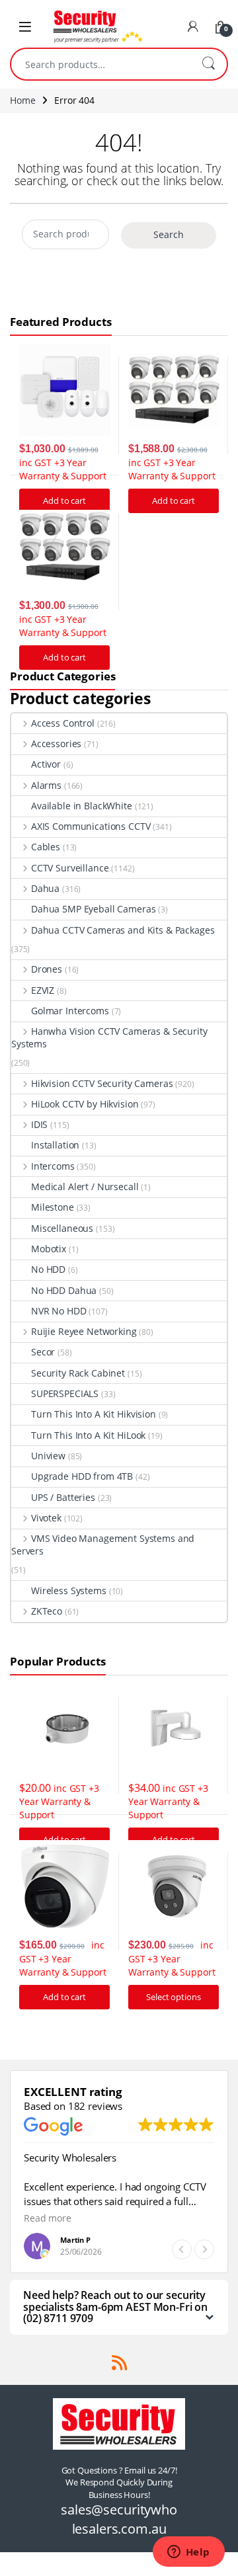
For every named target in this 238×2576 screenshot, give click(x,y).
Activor (46, 764)
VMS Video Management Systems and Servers (103, 1545)
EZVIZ (43, 990)
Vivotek (46, 1518)
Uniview (48, 1456)
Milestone (53, 1207)
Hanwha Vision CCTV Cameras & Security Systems (109, 1037)
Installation (55, 1145)
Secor (43, 1352)
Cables (46, 847)
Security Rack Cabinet (78, 1373)
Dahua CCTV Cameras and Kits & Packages (123, 930)
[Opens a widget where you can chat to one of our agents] (188, 2553)
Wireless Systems (69, 1590)
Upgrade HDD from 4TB (82, 1476)
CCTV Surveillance (70, 868)
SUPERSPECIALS (65, 1393)
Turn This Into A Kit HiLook (88, 1435)
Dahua (45, 888)
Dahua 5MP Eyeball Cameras (94, 909)
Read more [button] (48, 2218)
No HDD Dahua (64, 1290)
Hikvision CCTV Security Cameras (102, 1083)
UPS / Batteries (63, 1497)
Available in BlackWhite (82, 806)
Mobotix (49, 1249)
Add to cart (173, 501)
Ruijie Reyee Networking (84, 1331)
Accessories (56, 744)
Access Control (63, 723)
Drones (47, 969)
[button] (204, 2249)
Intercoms (53, 1166)
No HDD (48, 1269)
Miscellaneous (62, 1228)
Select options (173, 1997)
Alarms (46, 785)
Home (22, 100)
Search (208, 64)
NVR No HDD (59, 1311)
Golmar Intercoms (70, 1011)
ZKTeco (47, 1611)
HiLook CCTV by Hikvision (85, 1104)
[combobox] (100, 64)
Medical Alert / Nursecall (85, 1187)
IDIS (39, 1124)
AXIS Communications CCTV (91, 826)
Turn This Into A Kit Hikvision (94, 1414)
